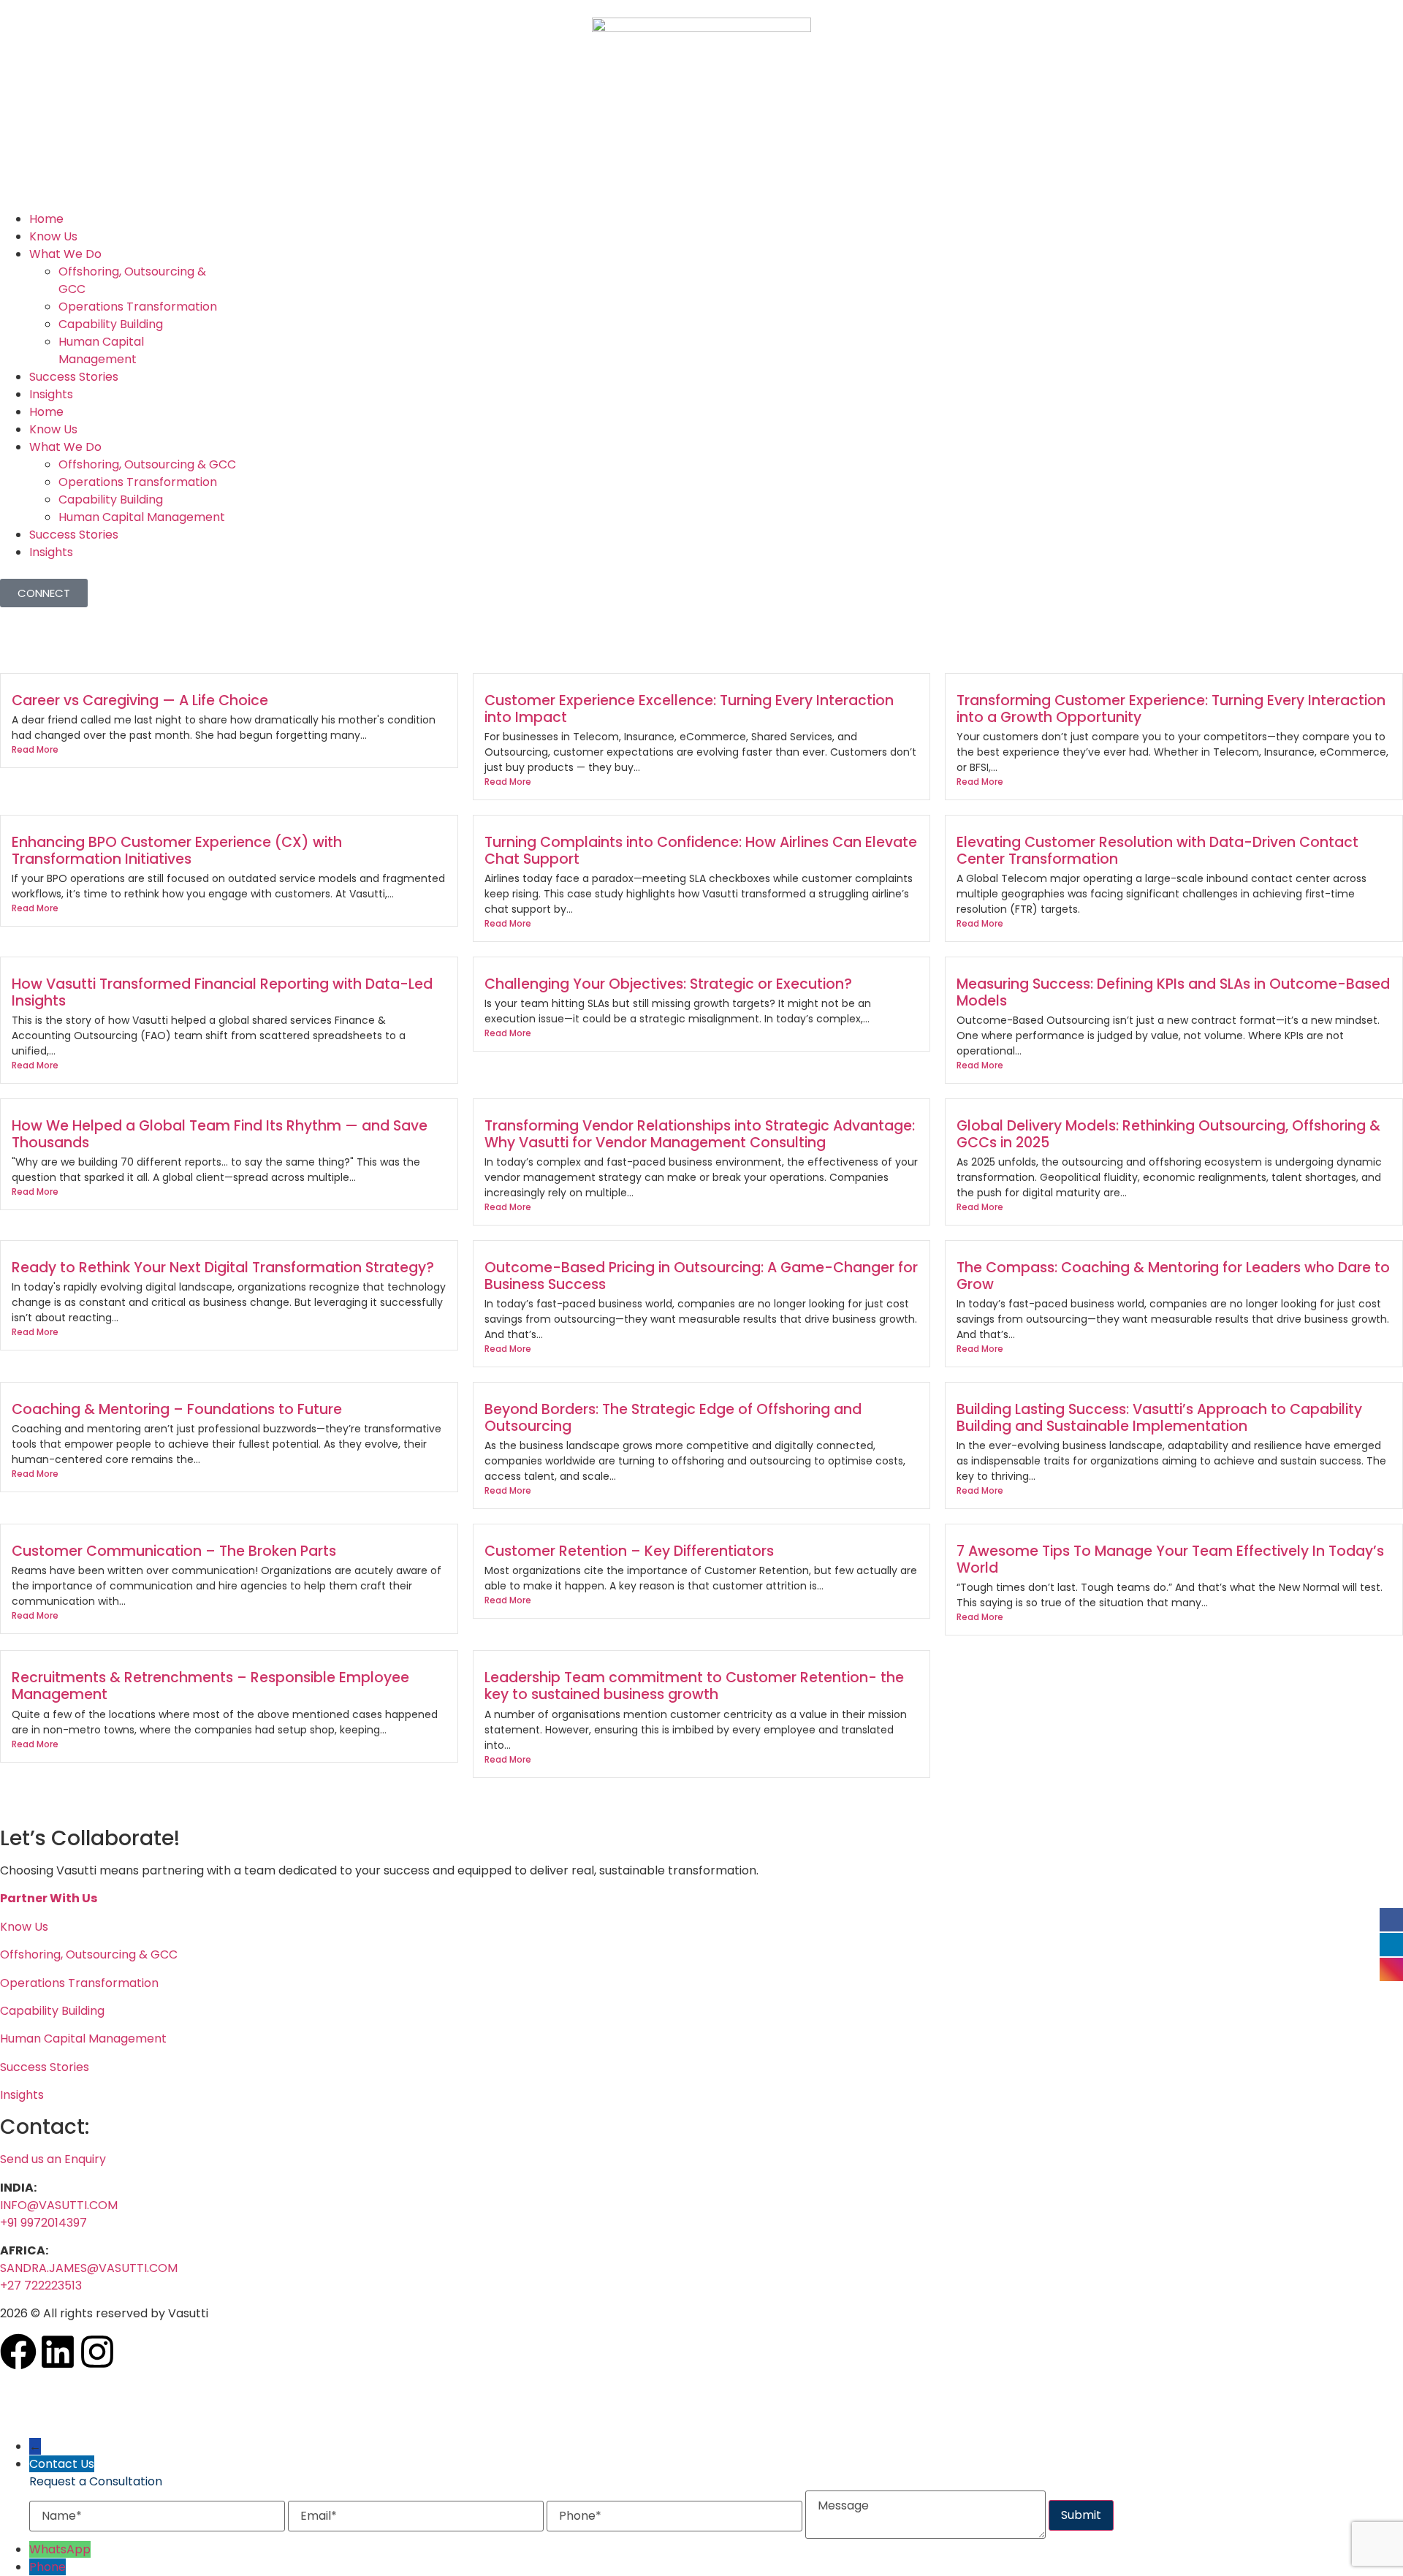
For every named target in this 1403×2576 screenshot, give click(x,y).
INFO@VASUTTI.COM (59, 2205)
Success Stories (74, 377)
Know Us (53, 236)
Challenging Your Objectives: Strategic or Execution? (668, 984)
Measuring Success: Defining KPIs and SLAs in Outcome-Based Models (1173, 992)
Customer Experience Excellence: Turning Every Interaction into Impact (689, 709)
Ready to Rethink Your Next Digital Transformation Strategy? (223, 1268)
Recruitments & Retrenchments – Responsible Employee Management (210, 1686)
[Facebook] (18, 2352)
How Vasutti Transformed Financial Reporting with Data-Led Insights (222, 992)
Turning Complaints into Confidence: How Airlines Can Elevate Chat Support (701, 851)
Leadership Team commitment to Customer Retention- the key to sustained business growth (694, 1686)
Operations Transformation (138, 307)
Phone (47, 2567)
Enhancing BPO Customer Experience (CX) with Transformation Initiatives (177, 851)
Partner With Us (49, 1898)
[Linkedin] (58, 2352)
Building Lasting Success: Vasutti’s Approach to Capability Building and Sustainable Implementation (1159, 1418)
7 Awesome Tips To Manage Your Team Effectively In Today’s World (1170, 1559)
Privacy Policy (39, 2383)
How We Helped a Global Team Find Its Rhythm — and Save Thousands (220, 1134)
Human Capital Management (101, 350)
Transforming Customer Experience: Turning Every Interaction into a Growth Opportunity (1171, 709)
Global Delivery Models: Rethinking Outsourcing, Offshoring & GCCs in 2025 (1168, 1134)
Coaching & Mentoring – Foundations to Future (177, 1409)
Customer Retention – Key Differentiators (629, 1551)
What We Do (65, 254)
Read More (35, 749)
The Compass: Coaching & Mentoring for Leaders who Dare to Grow (1173, 1276)
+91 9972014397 (43, 2223)
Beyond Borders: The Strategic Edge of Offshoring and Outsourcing (673, 1418)
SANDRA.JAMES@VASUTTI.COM (89, 2268)
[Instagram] (97, 2352)
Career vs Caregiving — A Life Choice (140, 700)
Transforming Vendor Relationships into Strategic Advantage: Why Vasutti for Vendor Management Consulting (700, 1134)
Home (46, 219)
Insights (51, 394)
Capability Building (111, 324)
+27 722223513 (41, 2286)
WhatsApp (60, 2549)
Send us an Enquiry (53, 2159)
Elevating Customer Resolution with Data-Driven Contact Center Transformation (1157, 851)
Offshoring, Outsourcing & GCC (147, 464)
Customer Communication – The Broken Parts (174, 1551)
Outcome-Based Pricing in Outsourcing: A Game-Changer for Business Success (701, 1276)
